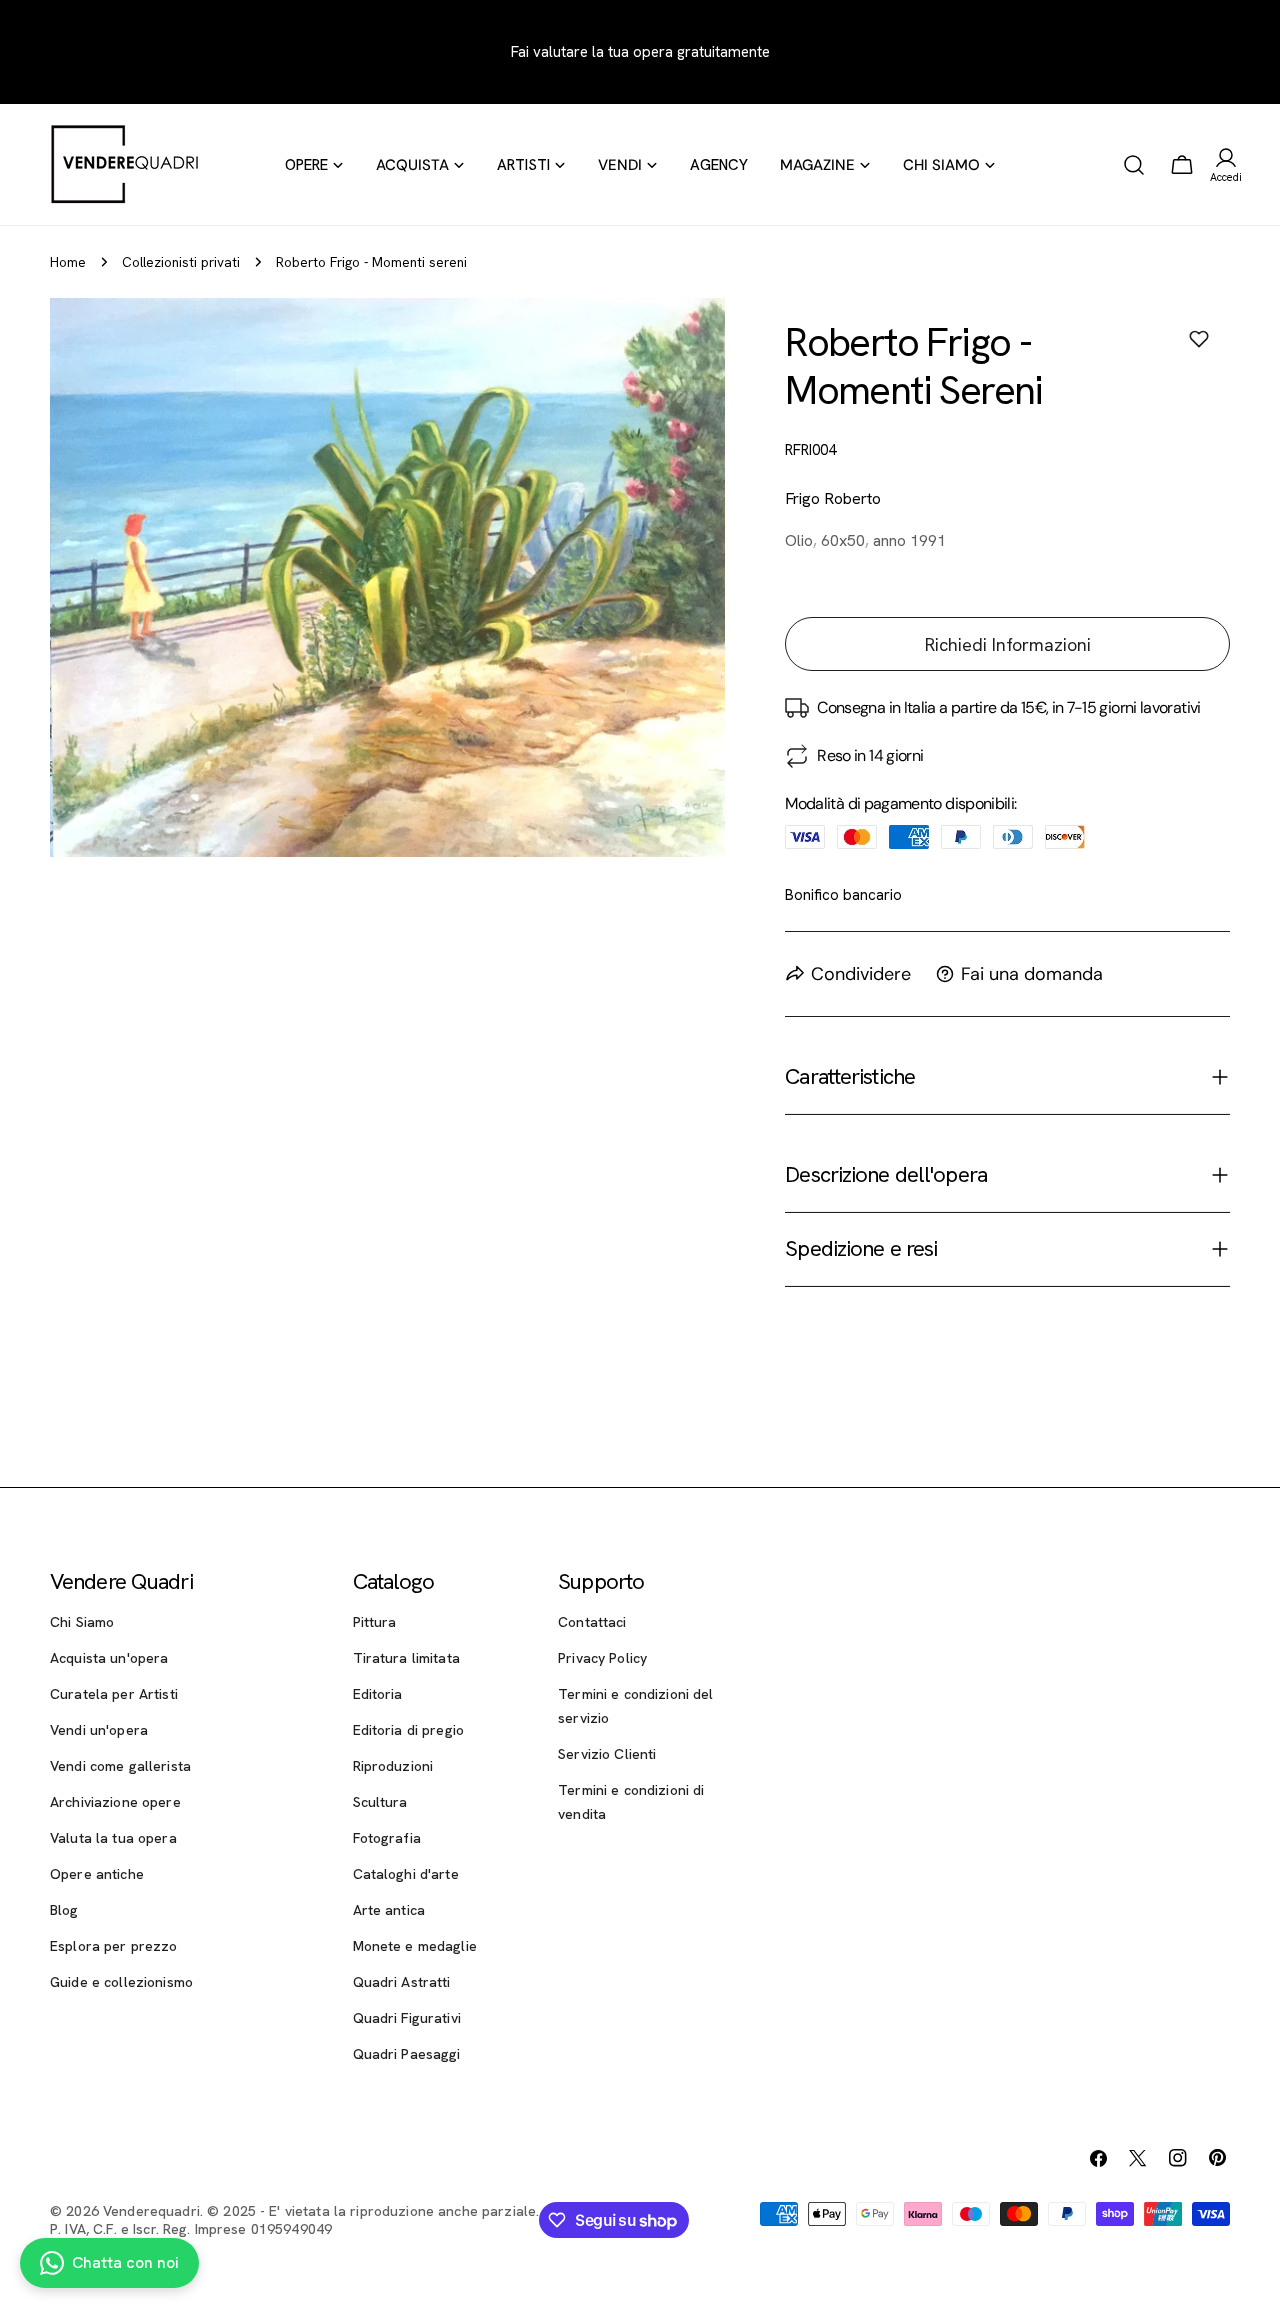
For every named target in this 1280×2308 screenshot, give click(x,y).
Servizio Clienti (607, 1754)
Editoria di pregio (409, 1730)
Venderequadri (151, 2211)
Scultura (380, 1802)
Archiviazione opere (115, 1802)
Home (68, 262)
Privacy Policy (602, 1658)
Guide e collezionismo (121, 1982)
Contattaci (592, 1622)
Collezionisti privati (181, 262)
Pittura (375, 1622)
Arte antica (389, 1910)
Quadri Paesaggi (407, 2054)
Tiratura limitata (406, 1658)
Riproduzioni (393, 1766)
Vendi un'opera (99, 1730)
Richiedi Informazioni (1008, 644)
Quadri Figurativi (407, 2018)
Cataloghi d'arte (406, 1874)
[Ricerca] (1134, 165)
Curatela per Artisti (114, 1694)
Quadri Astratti (402, 1982)
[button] (1199, 339)
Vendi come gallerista (120, 1766)
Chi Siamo (82, 1622)
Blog (64, 1910)
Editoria (378, 1694)
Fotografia (387, 1838)
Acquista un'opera (109, 1658)
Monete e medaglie (415, 1946)
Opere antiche (97, 1874)
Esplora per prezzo (114, 1946)
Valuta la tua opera (113, 1838)
